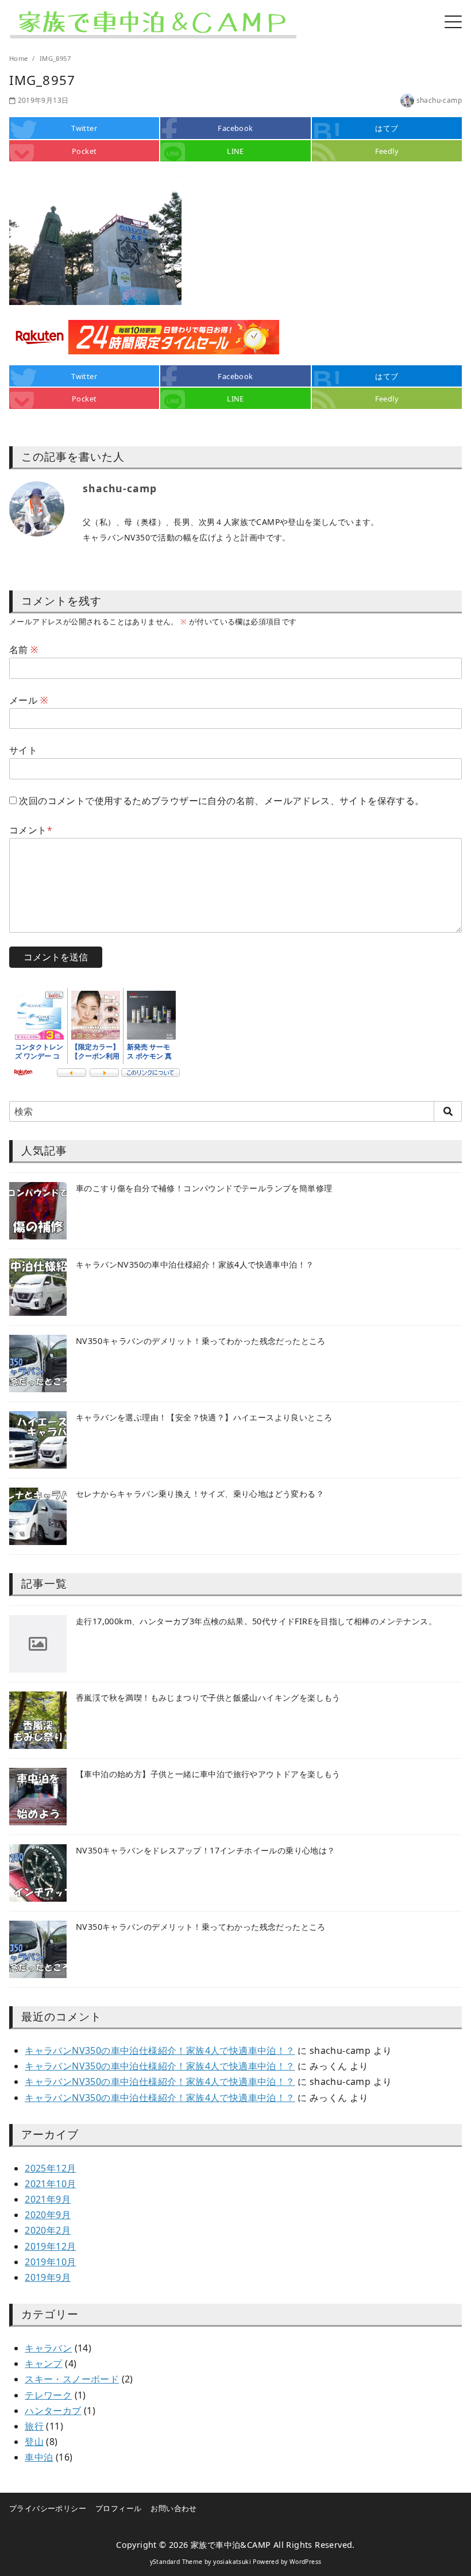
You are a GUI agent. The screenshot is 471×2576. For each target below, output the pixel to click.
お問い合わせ (173, 2508)
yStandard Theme (176, 2562)
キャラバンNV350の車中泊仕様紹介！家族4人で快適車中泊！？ (160, 2050)
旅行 (34, 2426)
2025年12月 (50, 2168)
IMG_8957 (55, 58)
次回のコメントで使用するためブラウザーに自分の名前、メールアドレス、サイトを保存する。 (221, 801)
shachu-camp (439, 100)
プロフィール (118, 2508)
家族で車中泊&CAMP (231, 2545)
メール (28, 700)
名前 (24, 650)
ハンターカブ (53, 2411)
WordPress (306, 2562)
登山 (34, 2442)
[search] (448, 1111)
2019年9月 (48, 2277)
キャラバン (48, 2348)
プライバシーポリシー (48, 2508)
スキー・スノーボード (72, 2379)
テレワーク (48, 2395)
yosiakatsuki (232, 2562)
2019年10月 (50, 2262)
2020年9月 (48, 2215)
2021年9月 (48, 2199)
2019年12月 (50, 2246)
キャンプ (44, 2363)
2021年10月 (50, 2184)
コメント (31, 830)
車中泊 (39, 2457)
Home (20, 58)
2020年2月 (48, 2230)
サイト (23, 750)
